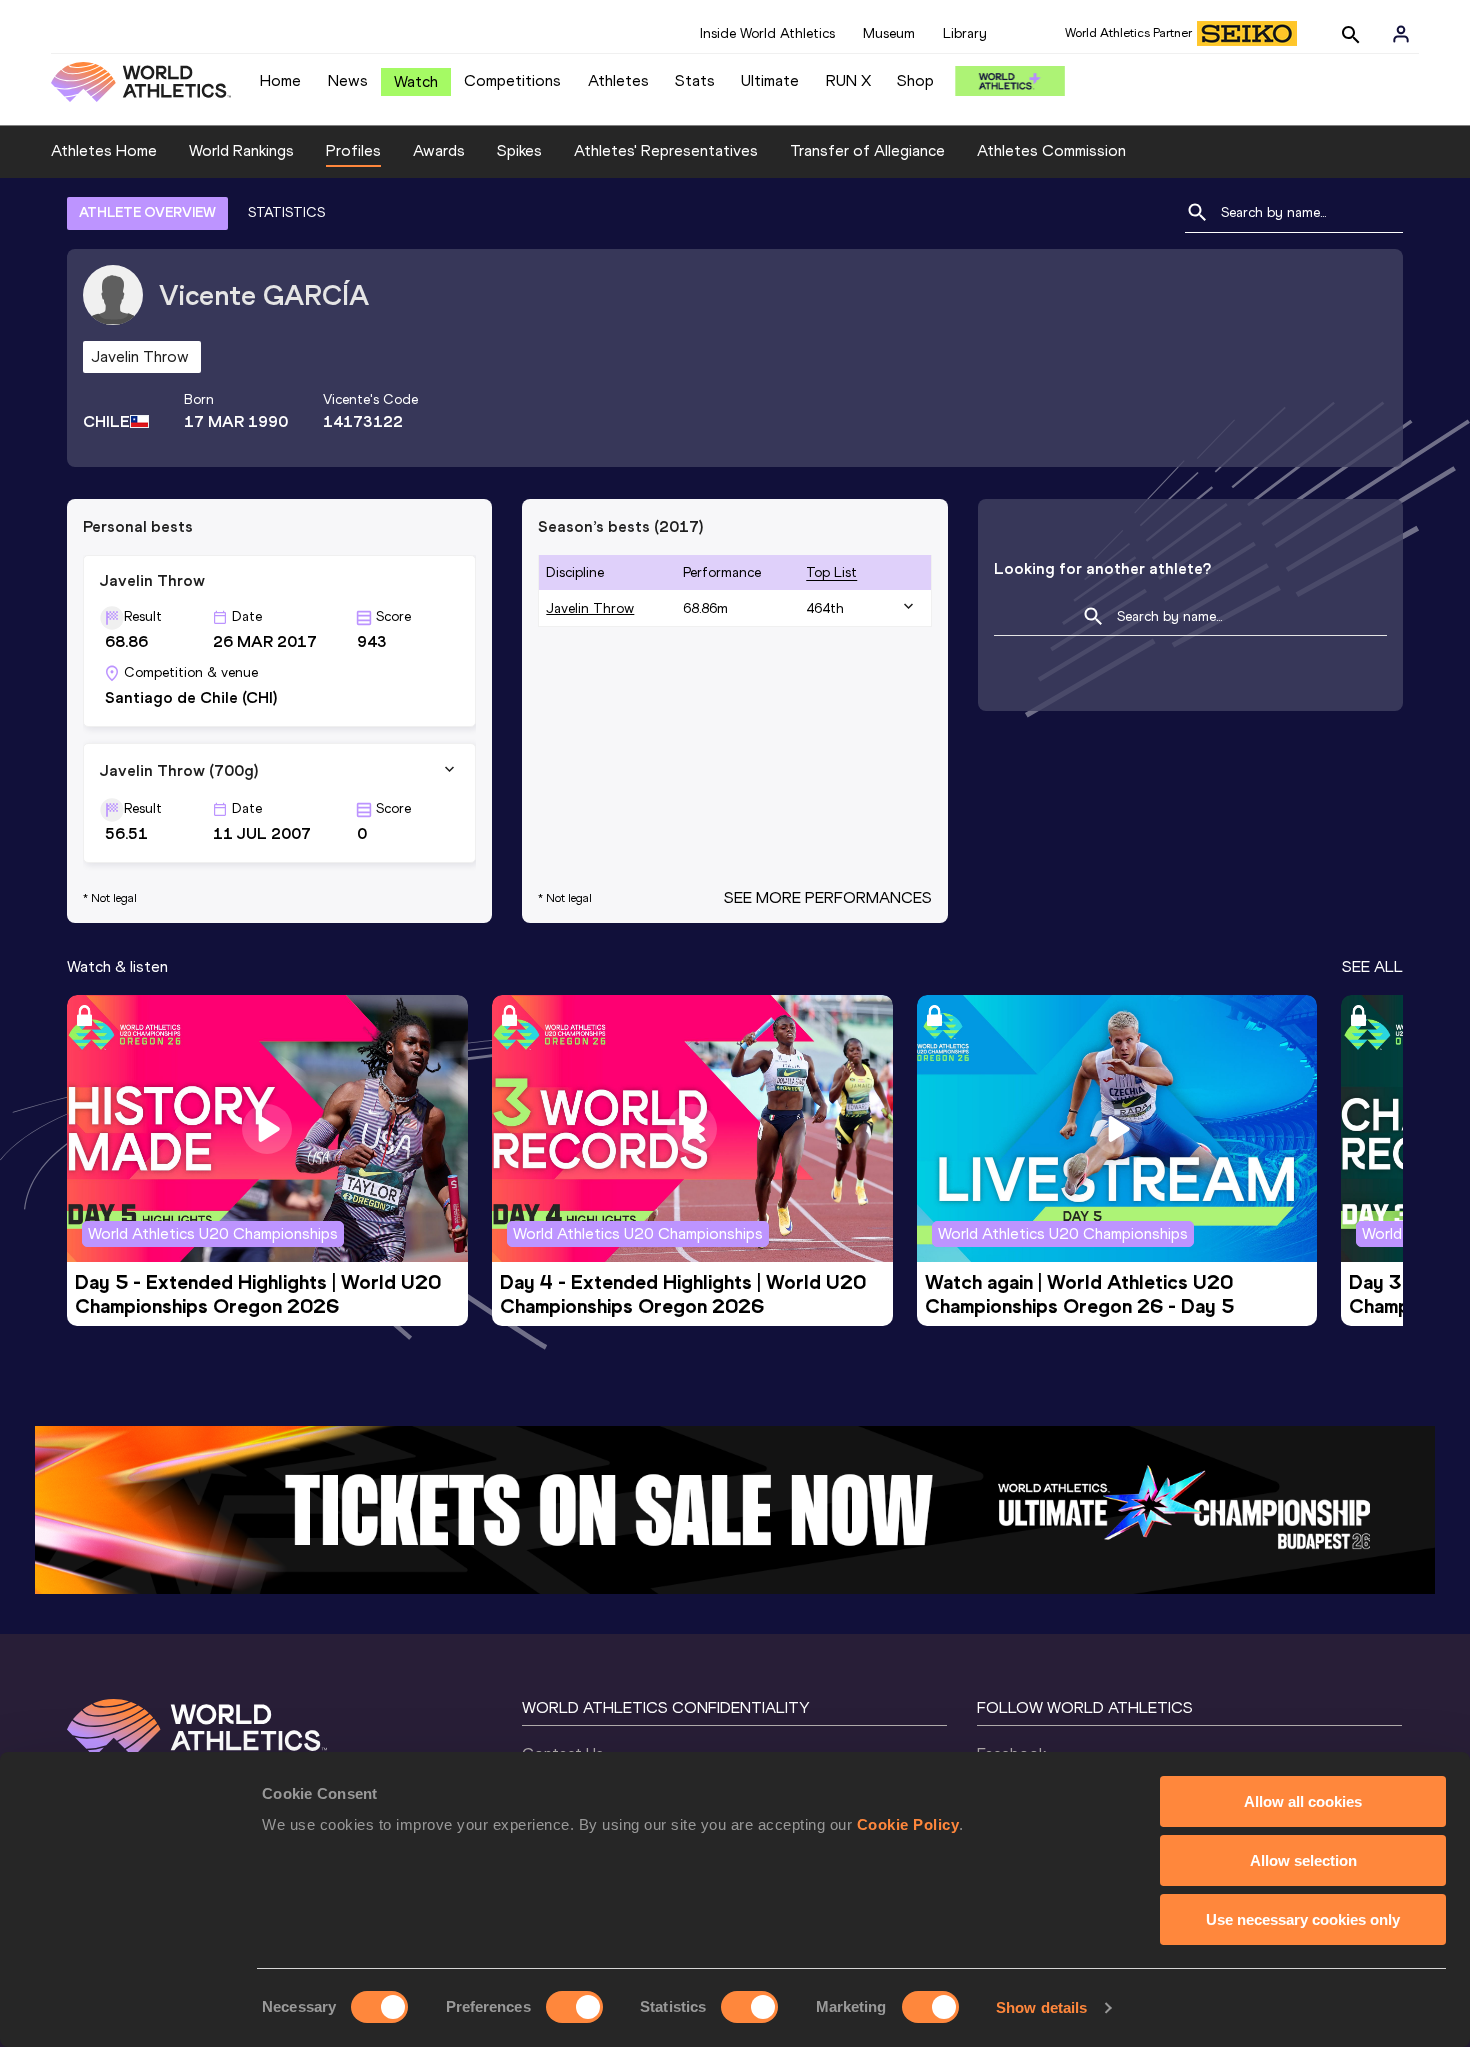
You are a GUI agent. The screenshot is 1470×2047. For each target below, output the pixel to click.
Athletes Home (104, 150)
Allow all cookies (1303, 1801)
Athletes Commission (1051, 150)
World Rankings (241, 150)
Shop (915, 80)
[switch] (574, 2007)
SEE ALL (1372, 966)
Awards (439, 150)
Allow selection (1303, 1860)
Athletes (618, 80)
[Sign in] (1401, 34)
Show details (1041, 2007)
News (348, 80)
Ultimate (770, 80)
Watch (416, 81)
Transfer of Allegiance (867, 150)
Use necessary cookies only (1303, 1919)
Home (280, 80)
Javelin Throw (590, 608)
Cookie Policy (908, 1824)
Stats (695, 80)
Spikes (519, 150)
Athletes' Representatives (666, 150)
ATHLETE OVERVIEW (147, 212)
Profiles (353, 150)
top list (831, 572)
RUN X (848, 80)
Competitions (512, 80)
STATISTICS (286, 212)
